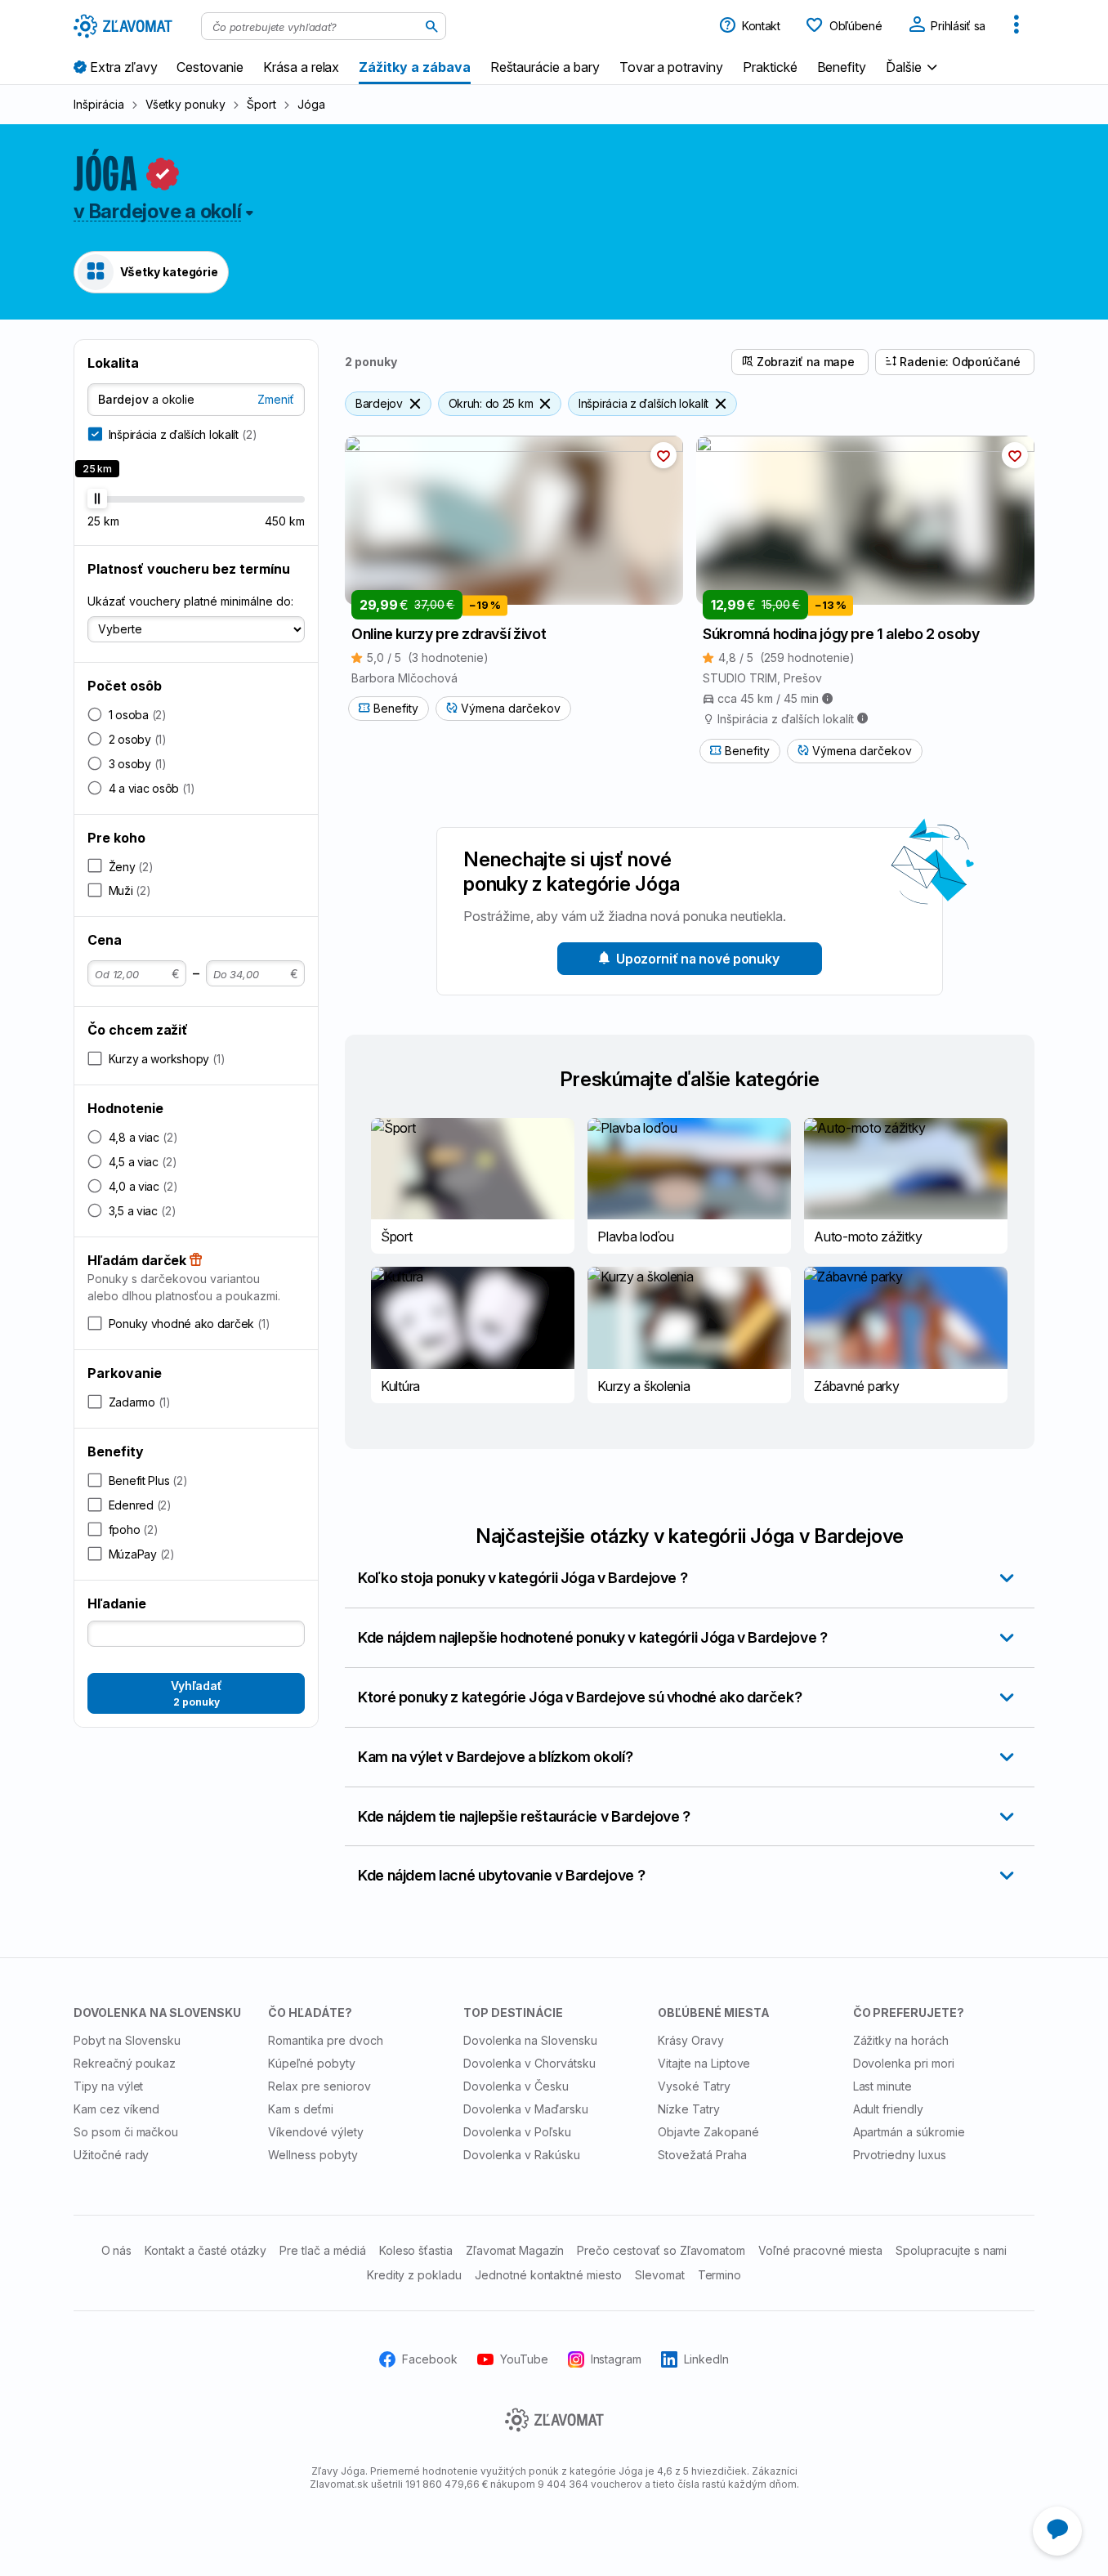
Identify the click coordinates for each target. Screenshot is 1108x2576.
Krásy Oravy (691, 2040)
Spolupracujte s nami (951, 2250)
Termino (720, 2275)
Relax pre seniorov (319, 2086)
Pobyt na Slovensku (127, 2040)
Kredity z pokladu (414, 2275)
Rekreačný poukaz (125, 2063)
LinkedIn (706, 2359)
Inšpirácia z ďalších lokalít (643, 403)
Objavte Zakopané (708, 2132)
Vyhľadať (197, 1693)
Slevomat (660, 2275)
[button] (914, 67)
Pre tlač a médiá (322, 2250)
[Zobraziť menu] (1016, 26)
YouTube (524, 2359)
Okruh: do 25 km (491, 403)
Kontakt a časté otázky (206, 2250)
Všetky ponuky (185, 104)
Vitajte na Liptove (704, 2063)
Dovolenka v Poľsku (517, 2132)
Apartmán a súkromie (909, 2132)
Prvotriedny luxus (900, 2155)
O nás (117, 2250)
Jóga (311, 104)
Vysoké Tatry (694, 2086)
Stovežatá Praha (702, 2155)
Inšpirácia (99, 104)
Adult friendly (888, 2109)
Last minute (883, 2086)
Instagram (617, 2359)
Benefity (396, 708)
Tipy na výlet (108, 2086)
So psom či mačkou (126, 2132)
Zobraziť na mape (806, 362)
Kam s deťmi (301, 2109)
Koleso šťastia (416, 2250)
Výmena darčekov (511, 708)
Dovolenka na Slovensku (530, 2040)
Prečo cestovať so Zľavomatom (661, 2250)
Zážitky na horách (901, 2040)
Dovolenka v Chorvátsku (529, 2063)
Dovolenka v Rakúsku (522, 2155)
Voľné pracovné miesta (820, 2250)
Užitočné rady (111, 2155)
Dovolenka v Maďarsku (526, 2109)
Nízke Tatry (689, 2109)
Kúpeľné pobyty (311, 2063)
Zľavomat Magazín (515, 2250)
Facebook (430, 2359)
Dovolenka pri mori (904, 2063)
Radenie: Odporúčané (960, 362)
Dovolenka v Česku (516, 2086)
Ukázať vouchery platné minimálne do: (190, 601)
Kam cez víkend (116, 2109)
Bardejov (379, 403)
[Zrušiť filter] (415, 404)
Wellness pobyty (313, 2155)
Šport (261, 104)
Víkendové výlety (315, 2132)
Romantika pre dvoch (325, 2040)
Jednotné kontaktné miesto (548, 2275)
